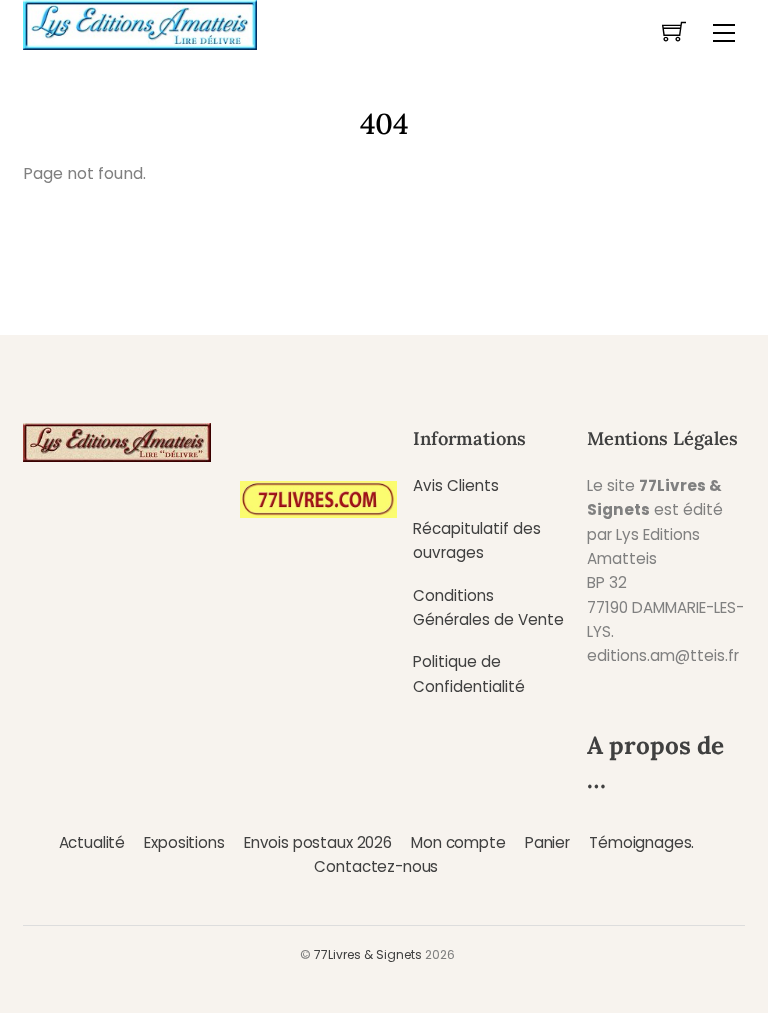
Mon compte (458, 842)
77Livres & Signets (368, 954)
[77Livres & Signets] (140, 23)
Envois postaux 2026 (318, 842)
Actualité (92, 842)
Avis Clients (456, 485)
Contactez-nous (376, 866)
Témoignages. (641, 842)
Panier (547, 842)
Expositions (184, 842)
